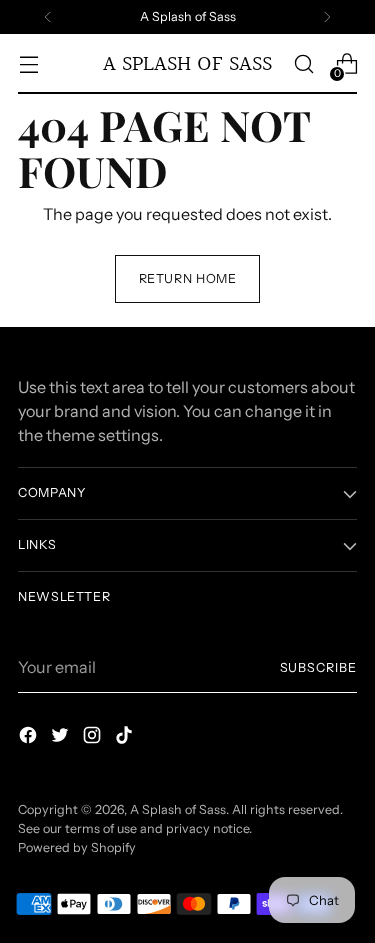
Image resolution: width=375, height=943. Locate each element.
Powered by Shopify (77, 847)
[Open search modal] (303, 64)
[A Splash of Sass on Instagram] (94, 738)
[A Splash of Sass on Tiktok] (126, 738)
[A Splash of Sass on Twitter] (62, 738)
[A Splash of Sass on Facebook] (30, 738)
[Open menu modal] (28, 64)
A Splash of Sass (178, 809)
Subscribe (318, 667)
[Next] (327, 17)
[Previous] (48, 17)
